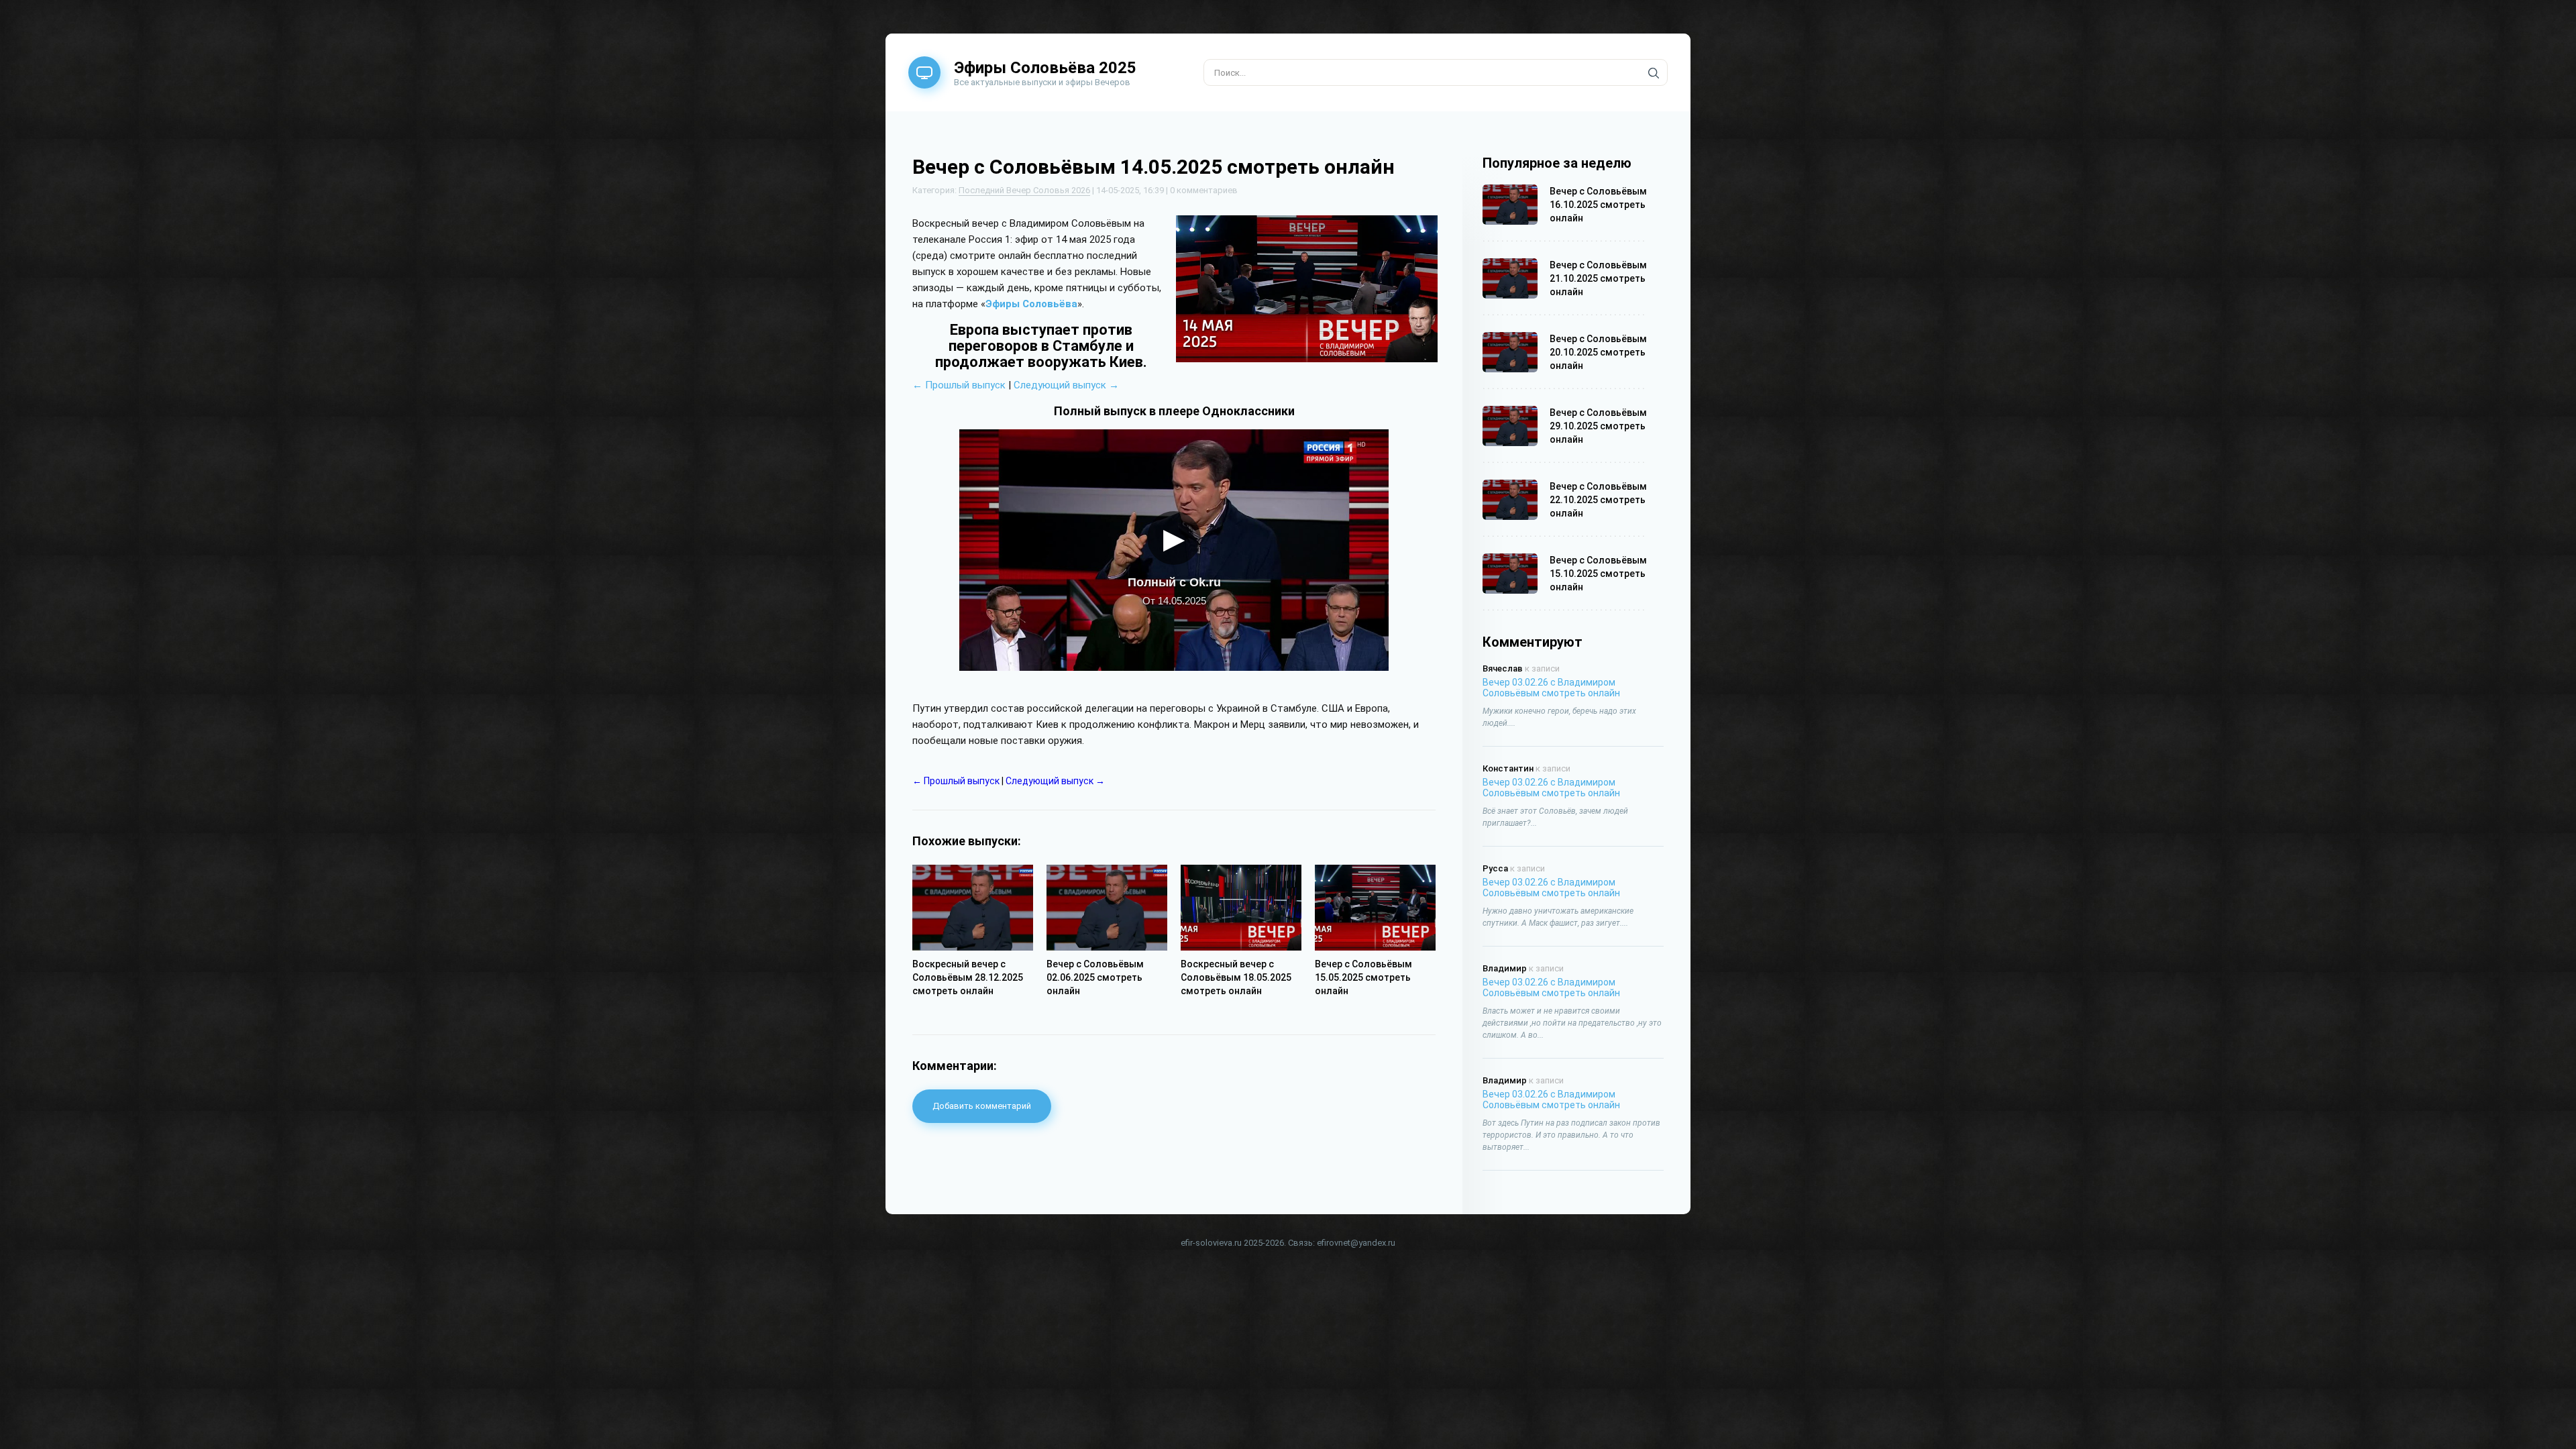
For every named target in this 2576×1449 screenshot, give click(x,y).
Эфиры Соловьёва (1031, 304)
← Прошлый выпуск (959, 385)
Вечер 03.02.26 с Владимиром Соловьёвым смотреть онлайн (1551, 688)
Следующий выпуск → (1066, 385)
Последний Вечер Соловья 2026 (1024, 190)
